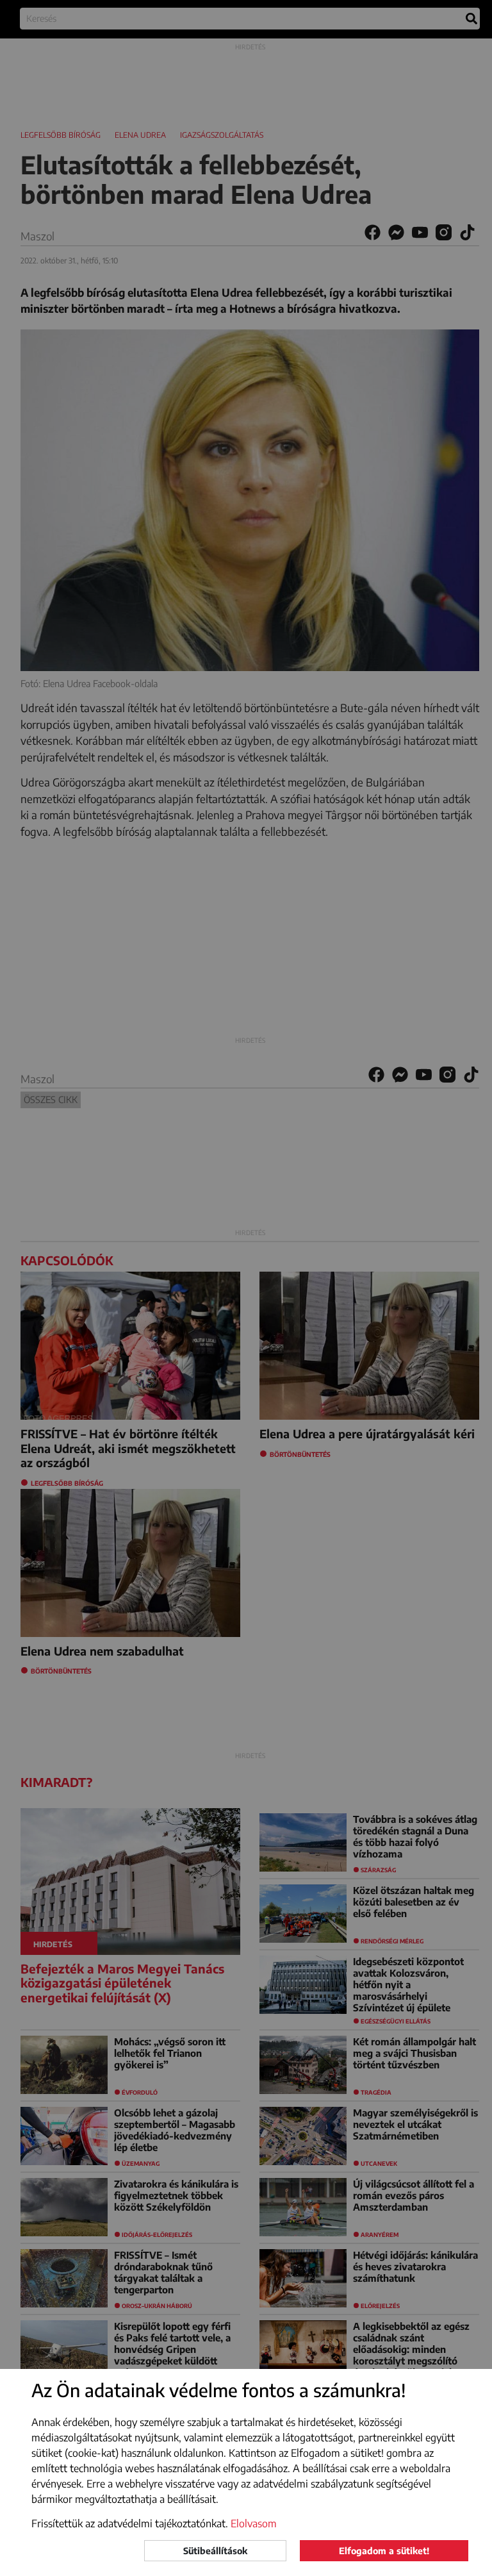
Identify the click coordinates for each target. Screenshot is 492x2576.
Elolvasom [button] (254, 2523)
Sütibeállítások (215, 2551)
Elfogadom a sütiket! (384, 2551)
